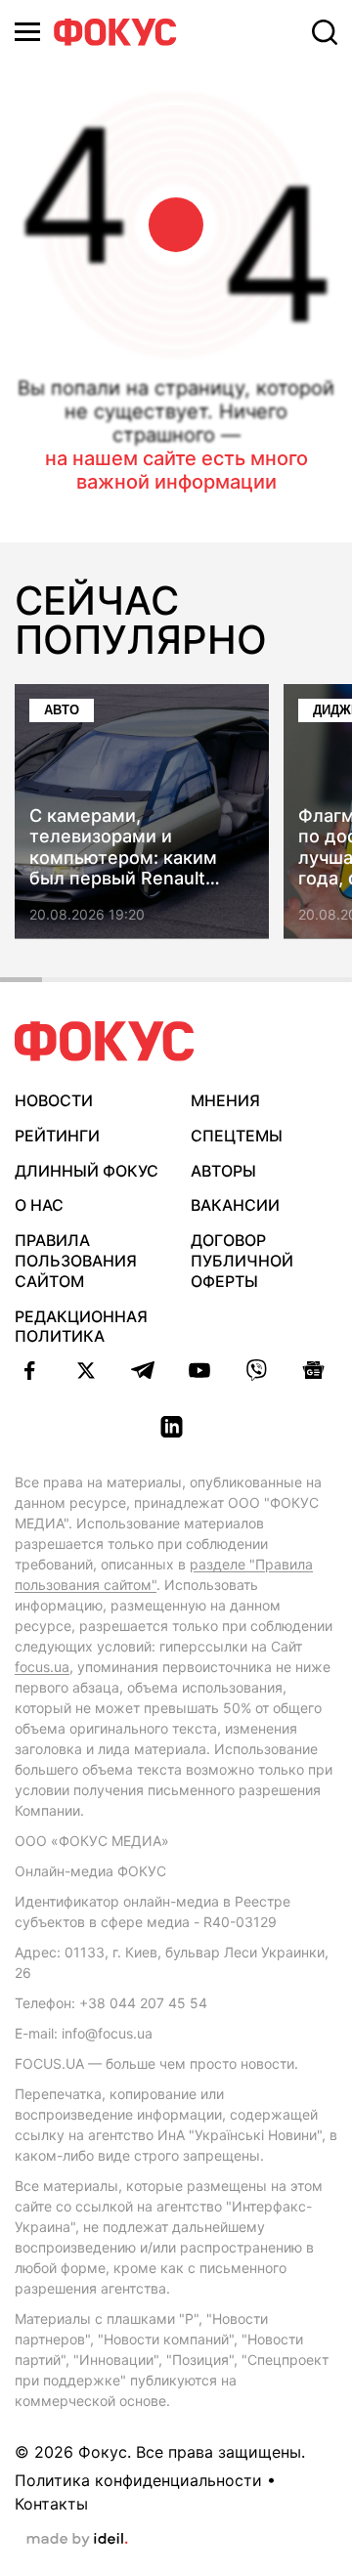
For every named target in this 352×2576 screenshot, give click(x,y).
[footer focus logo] (105, 1041)
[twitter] (86, 1370)
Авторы (223, 1171)
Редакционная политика (81, 1327)
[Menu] (27, 32)
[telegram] (143, 1370)
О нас (39, 1205)
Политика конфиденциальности (138, 2480)
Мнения (225, 1100)
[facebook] (29, 1370)
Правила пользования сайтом (76, 1261)
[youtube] (199, 1370)
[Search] (325, 32)
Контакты (51, 2504)
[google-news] (313, 1370)
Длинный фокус (87, 1171)
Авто (62, 710)
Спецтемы (237, 1136)
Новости (54, 1100)
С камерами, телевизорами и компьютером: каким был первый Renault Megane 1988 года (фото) (140, 847)
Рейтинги (57, 1136)
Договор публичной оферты (242, 1261)
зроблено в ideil (77, 2540)
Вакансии (235, 1205)
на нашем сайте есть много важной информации (176, 470)
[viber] (256, 1370)
